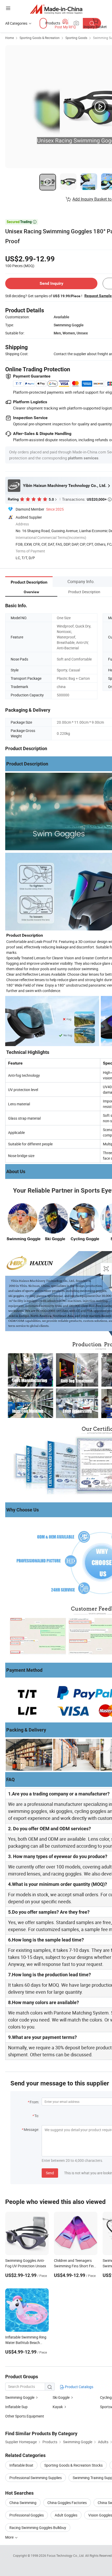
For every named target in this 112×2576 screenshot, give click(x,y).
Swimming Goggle (20, 2397)
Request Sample (98, 296)
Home (10, 38)
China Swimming (23, 2503)
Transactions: (87, 499)
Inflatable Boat (21, 2465)
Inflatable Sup (16, 2407)
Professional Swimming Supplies (36, 2478)
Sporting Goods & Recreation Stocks (73, 2465)
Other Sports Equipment (25, 2416)
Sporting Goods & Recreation (40, 38)
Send (50, 2173)
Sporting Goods (76, 38)
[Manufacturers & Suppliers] (56, 9)
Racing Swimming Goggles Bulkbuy (38, 2528)
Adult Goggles (66, 2515)
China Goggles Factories (67, 2503)
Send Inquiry (51, 283)
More (10, 2537)
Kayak (58, 2407)
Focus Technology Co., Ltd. (66, 2555)
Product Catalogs (79, 2387)
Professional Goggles (27, 2515)
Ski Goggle (61, 2397)
